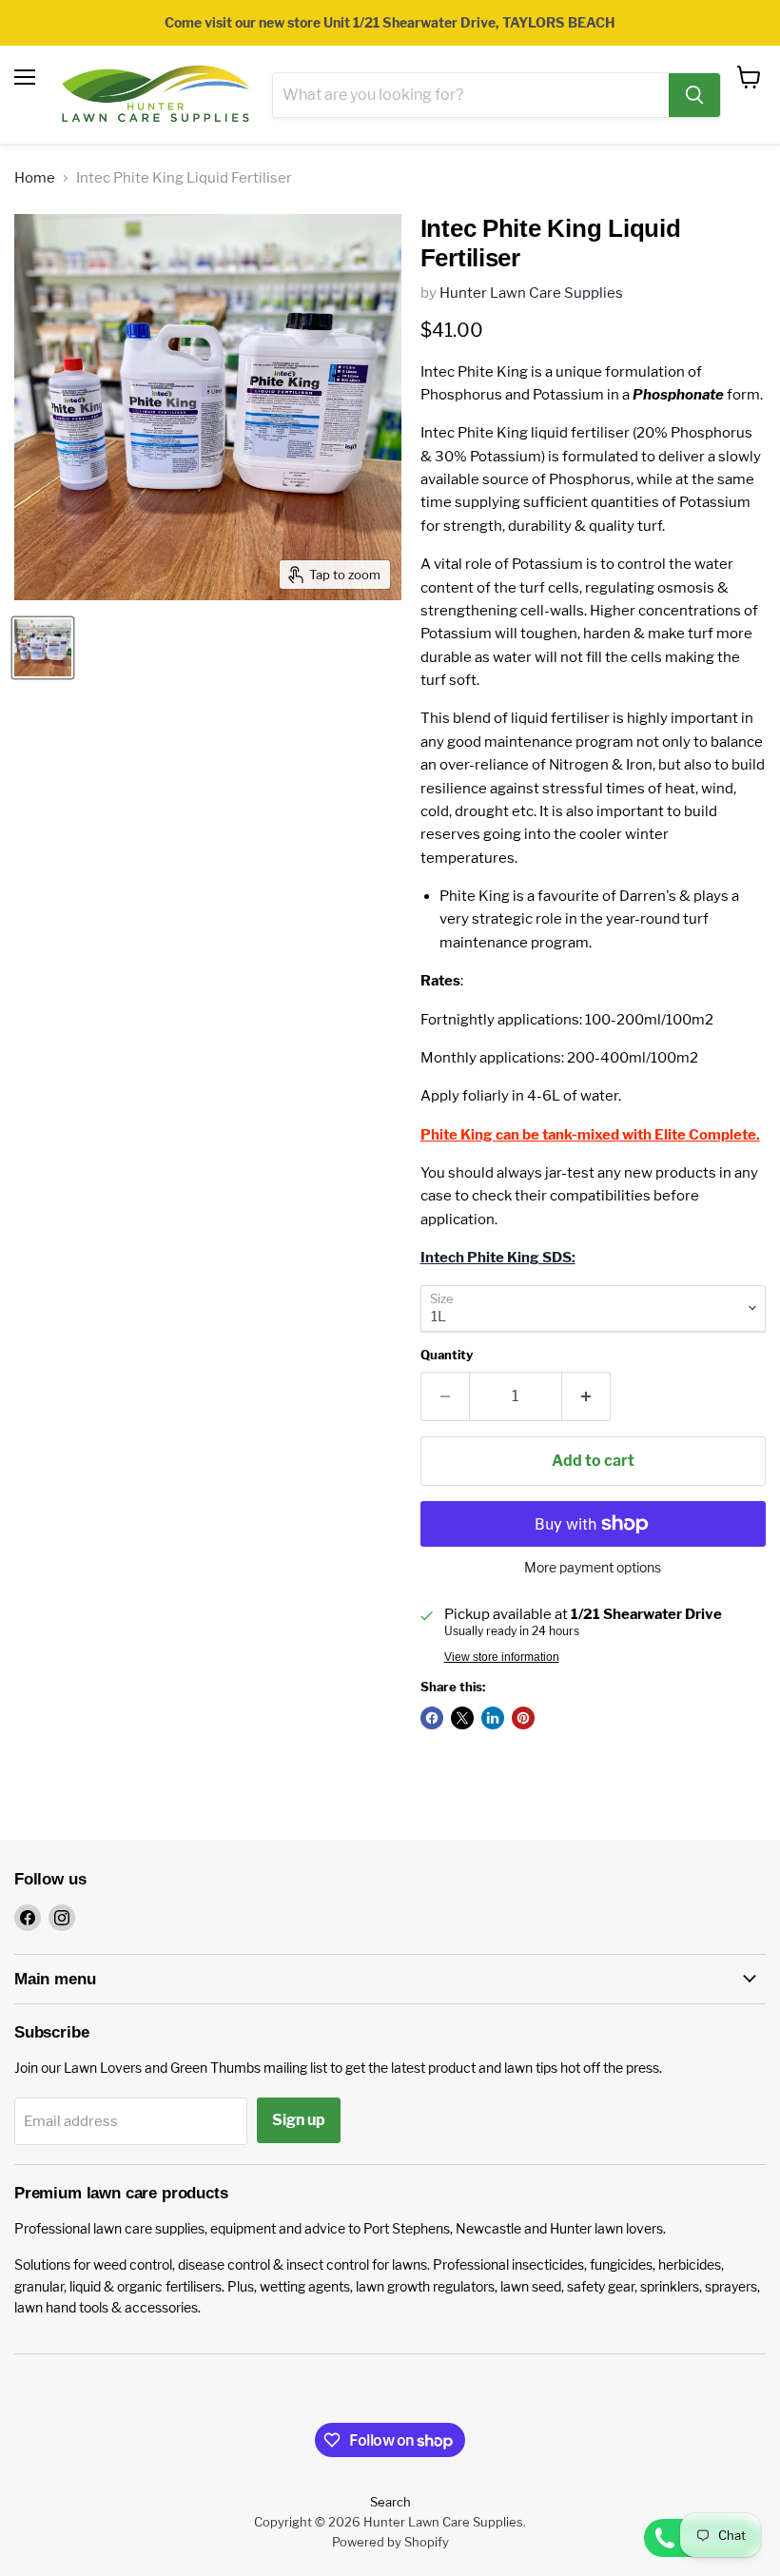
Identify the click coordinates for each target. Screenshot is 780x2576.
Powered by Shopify (390, 2542)
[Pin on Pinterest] (523, 1718)
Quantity (447, 1355)
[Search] (694, 95)
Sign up (299, 2120)
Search (390, 2502)
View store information (502, 1657)
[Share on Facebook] (432, 1718)
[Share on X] (462, 1718)
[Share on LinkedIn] (493, 1718)
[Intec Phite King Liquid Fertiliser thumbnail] (43, 648)
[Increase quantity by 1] (586, 1396)
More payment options (593, 1568)
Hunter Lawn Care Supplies (531, 293)
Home (35, 178)
